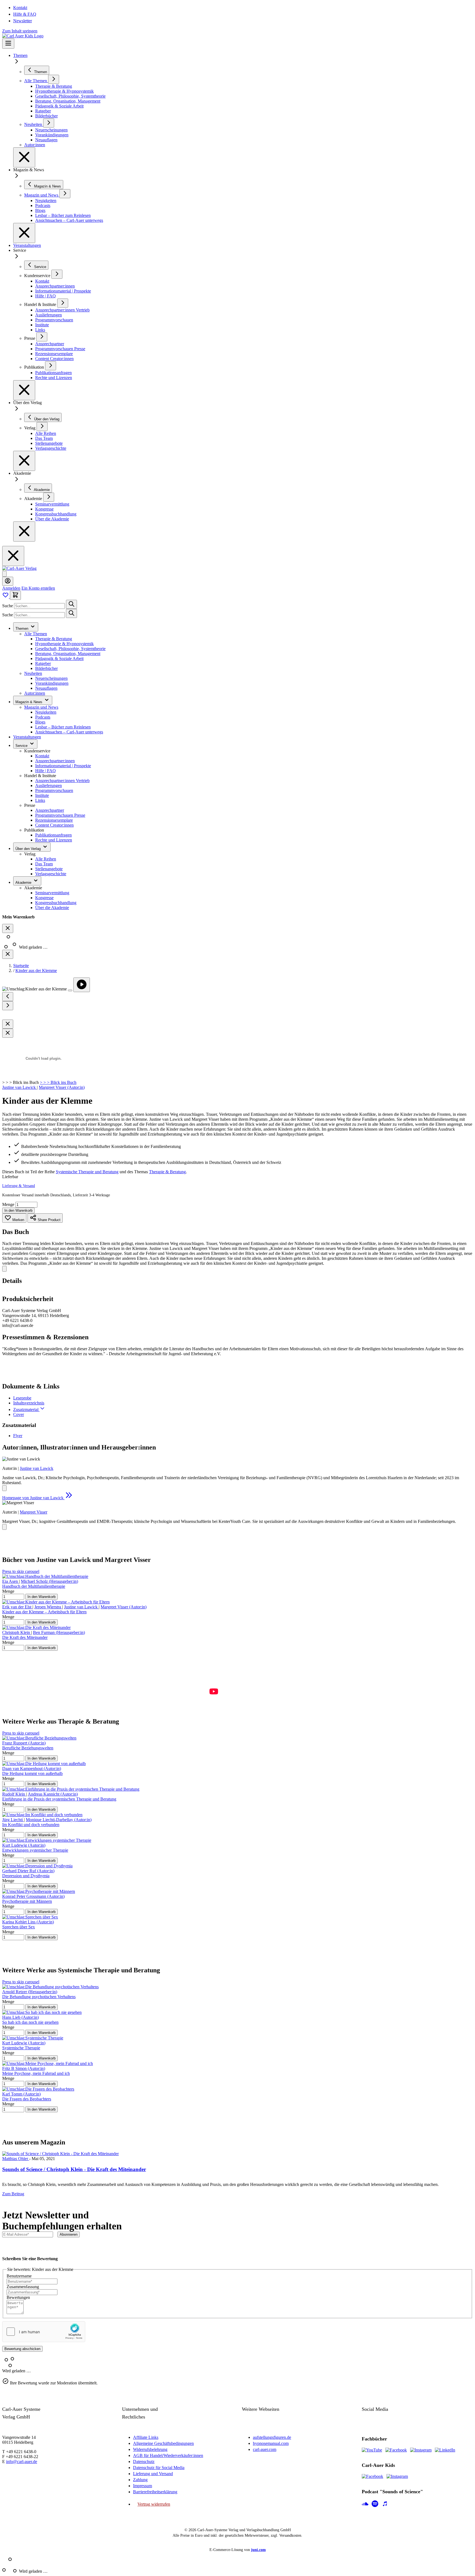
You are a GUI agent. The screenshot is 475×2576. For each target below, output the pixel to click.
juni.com (258, 2550)
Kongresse (44, 898)
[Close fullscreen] (8, 1024)
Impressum (143, 2486)
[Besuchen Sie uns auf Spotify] (375, 2504)
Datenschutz (144, 2462)
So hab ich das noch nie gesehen (30, 2022)
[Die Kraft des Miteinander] (36, 1627)
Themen (20, 55)
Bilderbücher (46, 668)
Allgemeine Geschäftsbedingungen (163, 2443)
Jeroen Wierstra (48, 1607)
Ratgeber (43, 663)
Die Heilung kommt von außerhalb (32, 1773)
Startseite (21, 966)
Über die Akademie (52, 908)
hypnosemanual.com (271, 2443)
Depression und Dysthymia (26, 1876)
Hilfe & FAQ (25, 14)
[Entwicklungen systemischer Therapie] (47, 1840)
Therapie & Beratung (54, 639)
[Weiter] (8, 1006)
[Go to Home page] (19, 568)
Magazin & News (29, 702)
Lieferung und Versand (153, 2474)
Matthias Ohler (16, 2159)
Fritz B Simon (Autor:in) (24, 2068)
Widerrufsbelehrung (150, 2449)
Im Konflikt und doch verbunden (31, 1825)
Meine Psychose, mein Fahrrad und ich (36, 2073)
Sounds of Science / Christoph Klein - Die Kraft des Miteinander (74, 2169)
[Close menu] (24, 157)
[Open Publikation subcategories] (51, 366)
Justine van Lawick (20, 1087)
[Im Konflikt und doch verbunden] (42, 1815)
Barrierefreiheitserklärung (155, 2492)
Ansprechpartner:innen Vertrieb (62, 781)
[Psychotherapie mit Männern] (39, 1891)
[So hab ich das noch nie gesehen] (42, 2012)
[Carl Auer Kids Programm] (23, 36)
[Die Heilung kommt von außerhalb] (44, 1764)
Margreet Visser (34, 1512)
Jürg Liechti (13, 1820)
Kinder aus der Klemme (36, 971)
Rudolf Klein (14, 1794)
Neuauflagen (46, 688)
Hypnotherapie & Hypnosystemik (64, 644)
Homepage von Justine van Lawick (33, 1498)
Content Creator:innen (54, 825)
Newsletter (23, 21)
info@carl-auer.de (22, 2462)
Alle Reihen (46, 859)
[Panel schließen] (8, 954)
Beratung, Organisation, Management (68, 654)
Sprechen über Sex (19, 1927)
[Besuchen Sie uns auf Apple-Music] (385, 2504)
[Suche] (71, 604)
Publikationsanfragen (53, 835)
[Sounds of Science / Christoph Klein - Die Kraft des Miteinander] (60, 2154)
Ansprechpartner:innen (55, 761)
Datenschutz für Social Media (159, 2468)
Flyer (18, 1436)
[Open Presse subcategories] (42, 337)
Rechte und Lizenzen (54, 840)
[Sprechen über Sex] (30, 1917)
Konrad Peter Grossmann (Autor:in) (33, 1896)
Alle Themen (36, 634)
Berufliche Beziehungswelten (28, 1748)
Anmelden (11, 588)
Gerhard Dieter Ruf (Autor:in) (28, 1871)
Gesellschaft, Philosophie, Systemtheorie (70, 649)
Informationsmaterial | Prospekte (63, 766)
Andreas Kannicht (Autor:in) (53, 1794)
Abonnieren (69, 2234)
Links (40, 800)
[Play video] (82, 985)
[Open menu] (8, 44)
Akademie (24, 883)
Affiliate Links (146, 2437)
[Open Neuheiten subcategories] (49, 123)
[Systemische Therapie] (33, 2038)
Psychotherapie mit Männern (27, 1901)
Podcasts (43, 717)
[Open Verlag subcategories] (42, 426)
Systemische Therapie (21, 2048)
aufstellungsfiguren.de (272, 2437)
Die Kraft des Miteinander (25, 1637)
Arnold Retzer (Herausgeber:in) (30, 1992)
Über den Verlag (29, 849)
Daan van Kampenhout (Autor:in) (32, 1769)
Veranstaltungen (27, 245)
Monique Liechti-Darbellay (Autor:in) (59, 1820)
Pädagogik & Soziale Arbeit (59, 659)
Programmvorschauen (54, 790)
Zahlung (140, 2480)
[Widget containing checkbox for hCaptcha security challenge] (44, 2332)
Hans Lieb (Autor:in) (20, 2017)
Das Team (44, 864)
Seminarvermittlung (52, 893)
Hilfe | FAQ (45, 771)
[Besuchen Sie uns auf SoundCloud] (365, 2504)
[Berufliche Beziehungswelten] (39, 1738)
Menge (9, 1204)
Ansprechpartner (50, 810)
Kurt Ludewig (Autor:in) (24, 1845)
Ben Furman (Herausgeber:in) (59, 1632)
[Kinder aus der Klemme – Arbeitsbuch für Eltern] (56, 1602)
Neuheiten (33, 673)
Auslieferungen (49, 785)
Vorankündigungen (52, 683)
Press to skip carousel (21, 1571)
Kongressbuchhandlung (56, 903)
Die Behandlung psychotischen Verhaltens (39, 1997)
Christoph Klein (17, 1632)
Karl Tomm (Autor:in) (21, 2094)
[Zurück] (8, 997)
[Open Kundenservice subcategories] (57, 274)
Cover (19, 1414)
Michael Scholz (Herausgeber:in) (49, 1581)
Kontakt (20, 8)
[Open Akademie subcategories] (49, 497)
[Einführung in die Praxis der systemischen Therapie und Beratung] (71, 1789)
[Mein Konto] (8, 581)
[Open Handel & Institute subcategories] (63, 303)
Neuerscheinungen (51, 678)
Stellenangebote (49, 869)
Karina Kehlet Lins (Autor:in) (28, 1922)
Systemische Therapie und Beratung (87, 1172)
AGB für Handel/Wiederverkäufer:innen (168, 2455)
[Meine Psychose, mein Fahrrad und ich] (48, 2063)
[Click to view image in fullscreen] (70, 990)
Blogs (40, 722)
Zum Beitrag (13, 2194)
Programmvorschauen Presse (60, 815)
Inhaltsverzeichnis (29, 1403)
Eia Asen (11, 1581)
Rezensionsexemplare (54, 820)
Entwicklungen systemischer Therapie (35, 1850)
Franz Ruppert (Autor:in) (24, 1743)
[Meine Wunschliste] (6, 597)
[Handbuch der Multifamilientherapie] (45, 1576)
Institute (42, 795)
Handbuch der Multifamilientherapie (34, 1586)
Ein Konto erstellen (38, 588)
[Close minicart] (8, 928)
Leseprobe (22, 1398)
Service (22, 746)
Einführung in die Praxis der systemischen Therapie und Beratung (59, 1799)
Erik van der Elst (17, 1607)
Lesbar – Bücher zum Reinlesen (63, 727)
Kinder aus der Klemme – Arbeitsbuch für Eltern (44, 1612)
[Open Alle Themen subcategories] (54, 79)
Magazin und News (41, 707)
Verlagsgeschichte (51, 874)
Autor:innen (35, 693)
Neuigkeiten (46, 712)
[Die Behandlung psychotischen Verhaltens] (50, 1987)
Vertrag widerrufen (154, 2504)
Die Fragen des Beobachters (27, 2099)
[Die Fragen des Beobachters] (38, 2089)
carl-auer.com (265, 2449)
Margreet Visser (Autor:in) (62, 1087)
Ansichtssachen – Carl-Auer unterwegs (69, 732)
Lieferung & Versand (19, 1186)
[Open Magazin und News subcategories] (65, 194)
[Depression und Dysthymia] (37, 1866)
